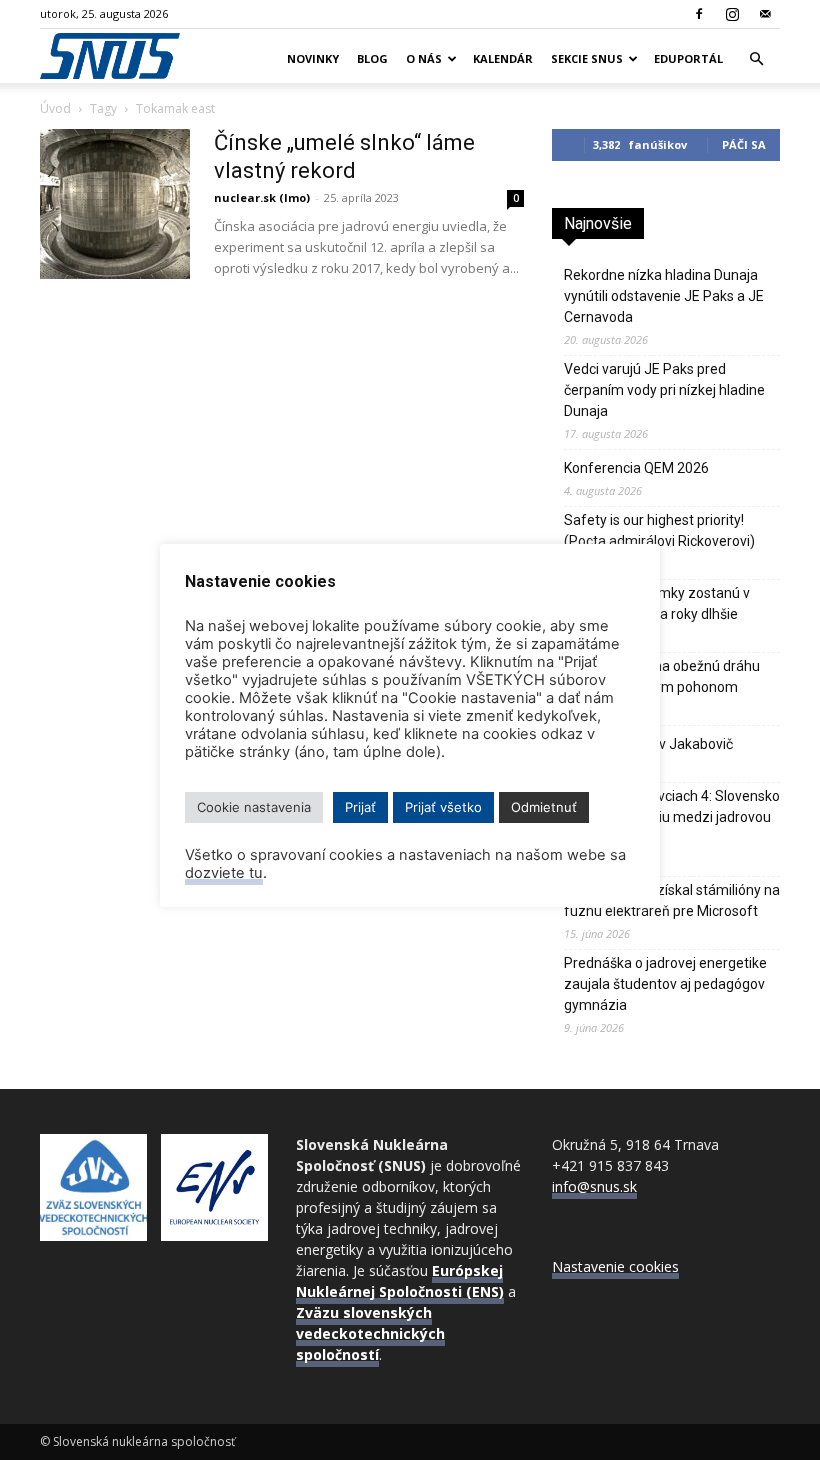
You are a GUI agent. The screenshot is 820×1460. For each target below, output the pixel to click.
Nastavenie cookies (615, 1266)
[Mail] (765, 14)
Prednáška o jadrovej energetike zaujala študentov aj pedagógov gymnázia (665, 984)
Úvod (55, 108)
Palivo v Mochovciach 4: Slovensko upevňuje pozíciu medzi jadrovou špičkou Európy (672, 817)
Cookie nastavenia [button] (254, 807)
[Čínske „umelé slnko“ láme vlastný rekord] (115, 204)
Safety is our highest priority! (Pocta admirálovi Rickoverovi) (659, 530)
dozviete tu (224, 873)
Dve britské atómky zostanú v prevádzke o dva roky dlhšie (657, 603)
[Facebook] (699, 14)
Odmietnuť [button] (544, 807)
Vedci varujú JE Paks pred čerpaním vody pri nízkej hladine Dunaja (664, 390)
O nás (424, 58)
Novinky (313, 58)
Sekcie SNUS (587, 58)
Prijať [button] (360, 807)
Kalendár (503, 58)
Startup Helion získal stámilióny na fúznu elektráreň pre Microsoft (672, 900)
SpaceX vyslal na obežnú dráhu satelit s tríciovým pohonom (662, 676)
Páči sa (744, 144)
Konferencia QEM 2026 (636, 468)
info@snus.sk (594, 1186)
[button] (756, 59)
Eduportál (688, 58)
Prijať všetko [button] (443, 807)
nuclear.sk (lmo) (262, 197)
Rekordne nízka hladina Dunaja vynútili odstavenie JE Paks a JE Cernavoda (664, 296)
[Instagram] (732, 14)
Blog (372, 58)
